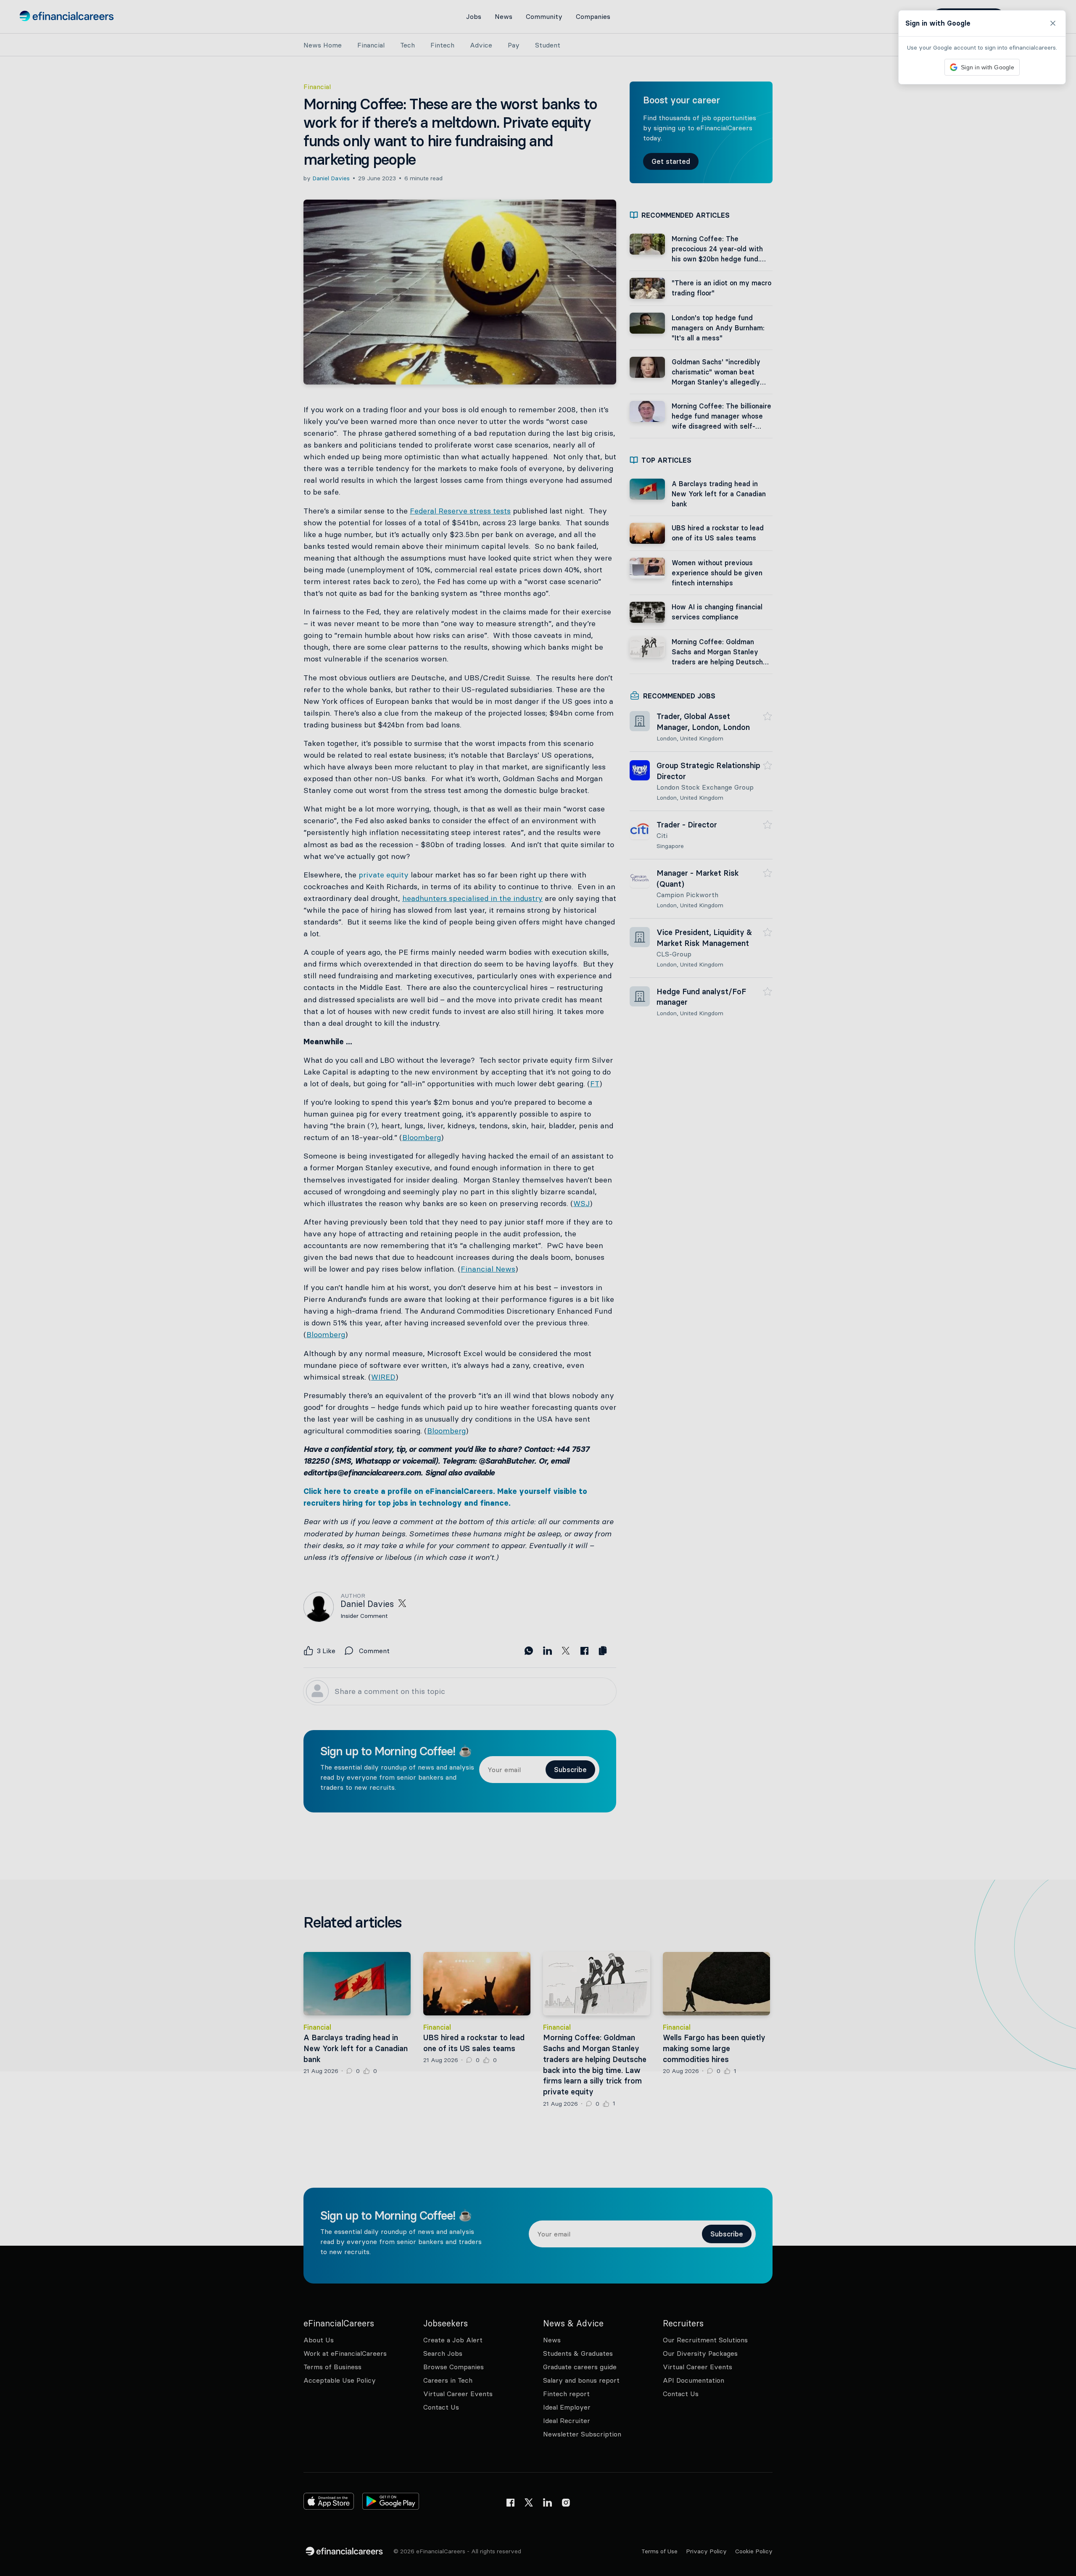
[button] (538, 1288)
